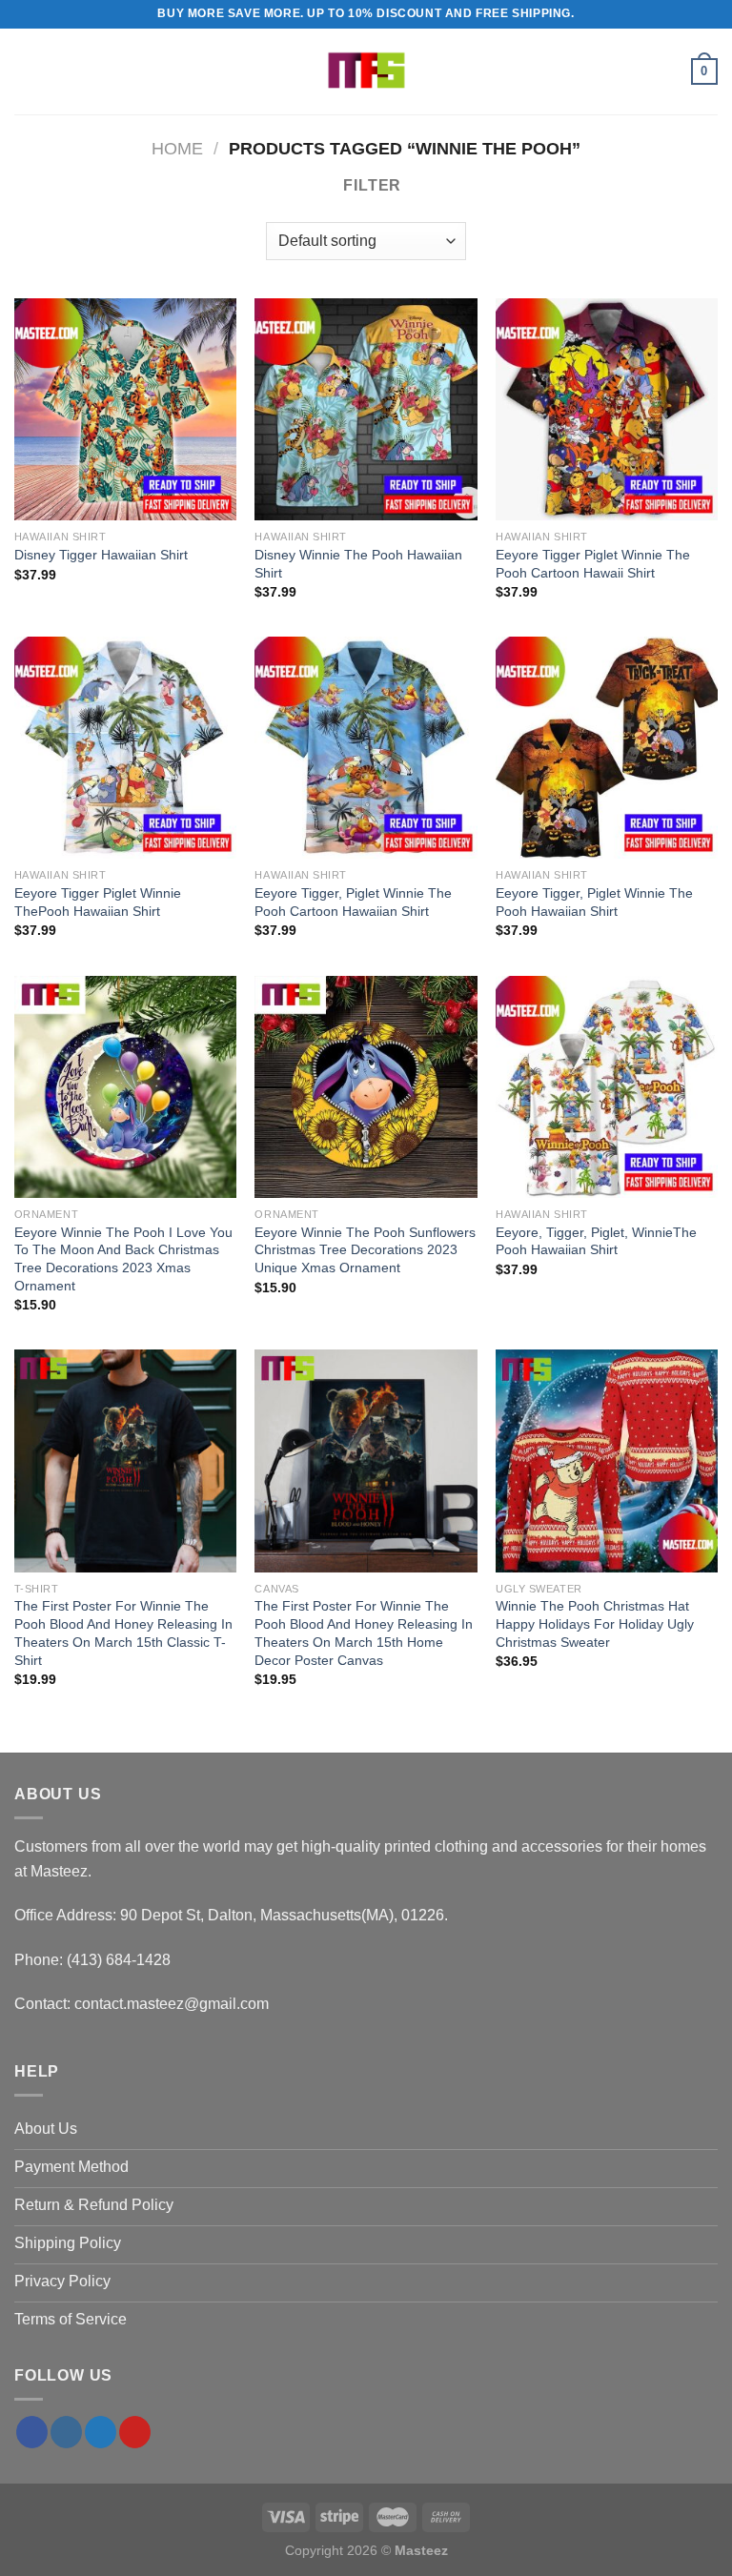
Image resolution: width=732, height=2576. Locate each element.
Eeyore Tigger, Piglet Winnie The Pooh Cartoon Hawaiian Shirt (353, 902)
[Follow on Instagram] (66, 2432)
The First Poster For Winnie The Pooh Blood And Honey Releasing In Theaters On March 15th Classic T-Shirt (123, 1633)
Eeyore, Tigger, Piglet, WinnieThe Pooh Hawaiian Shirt (596, 1241)
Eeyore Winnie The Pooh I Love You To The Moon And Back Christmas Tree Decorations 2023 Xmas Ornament (123, 1259)
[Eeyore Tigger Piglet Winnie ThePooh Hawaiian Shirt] (125, 748)
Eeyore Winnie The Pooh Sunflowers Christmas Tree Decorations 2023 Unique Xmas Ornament (365, 1250)
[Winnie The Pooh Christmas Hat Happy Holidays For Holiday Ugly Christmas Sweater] (607, 1460)
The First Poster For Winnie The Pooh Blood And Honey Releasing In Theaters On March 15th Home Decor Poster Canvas (364, 1633)
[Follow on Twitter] (101, 2432)
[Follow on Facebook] (32, 2432)
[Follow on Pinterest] (135, 2432)
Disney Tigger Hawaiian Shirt (101, 555)
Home (177, 148)
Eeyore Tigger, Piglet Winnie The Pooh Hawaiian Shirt (594, 902)
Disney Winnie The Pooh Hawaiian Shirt (358, 564)
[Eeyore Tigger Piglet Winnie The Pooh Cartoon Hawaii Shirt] (607, 409)
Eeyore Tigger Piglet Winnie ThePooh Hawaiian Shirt (98, 902)
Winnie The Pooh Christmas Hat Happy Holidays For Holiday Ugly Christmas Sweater (595, 1623)
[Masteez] (366, 72)
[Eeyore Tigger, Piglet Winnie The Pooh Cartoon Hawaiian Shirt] (366, 748)
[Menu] (26, 71)
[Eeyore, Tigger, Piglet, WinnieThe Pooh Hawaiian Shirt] (607, 1087)
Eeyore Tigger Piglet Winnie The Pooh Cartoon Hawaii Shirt (593, 564)
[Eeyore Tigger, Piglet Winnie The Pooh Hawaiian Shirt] (607, 748)
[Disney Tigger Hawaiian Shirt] (125, 409)
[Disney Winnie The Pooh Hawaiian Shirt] (366, 409)
